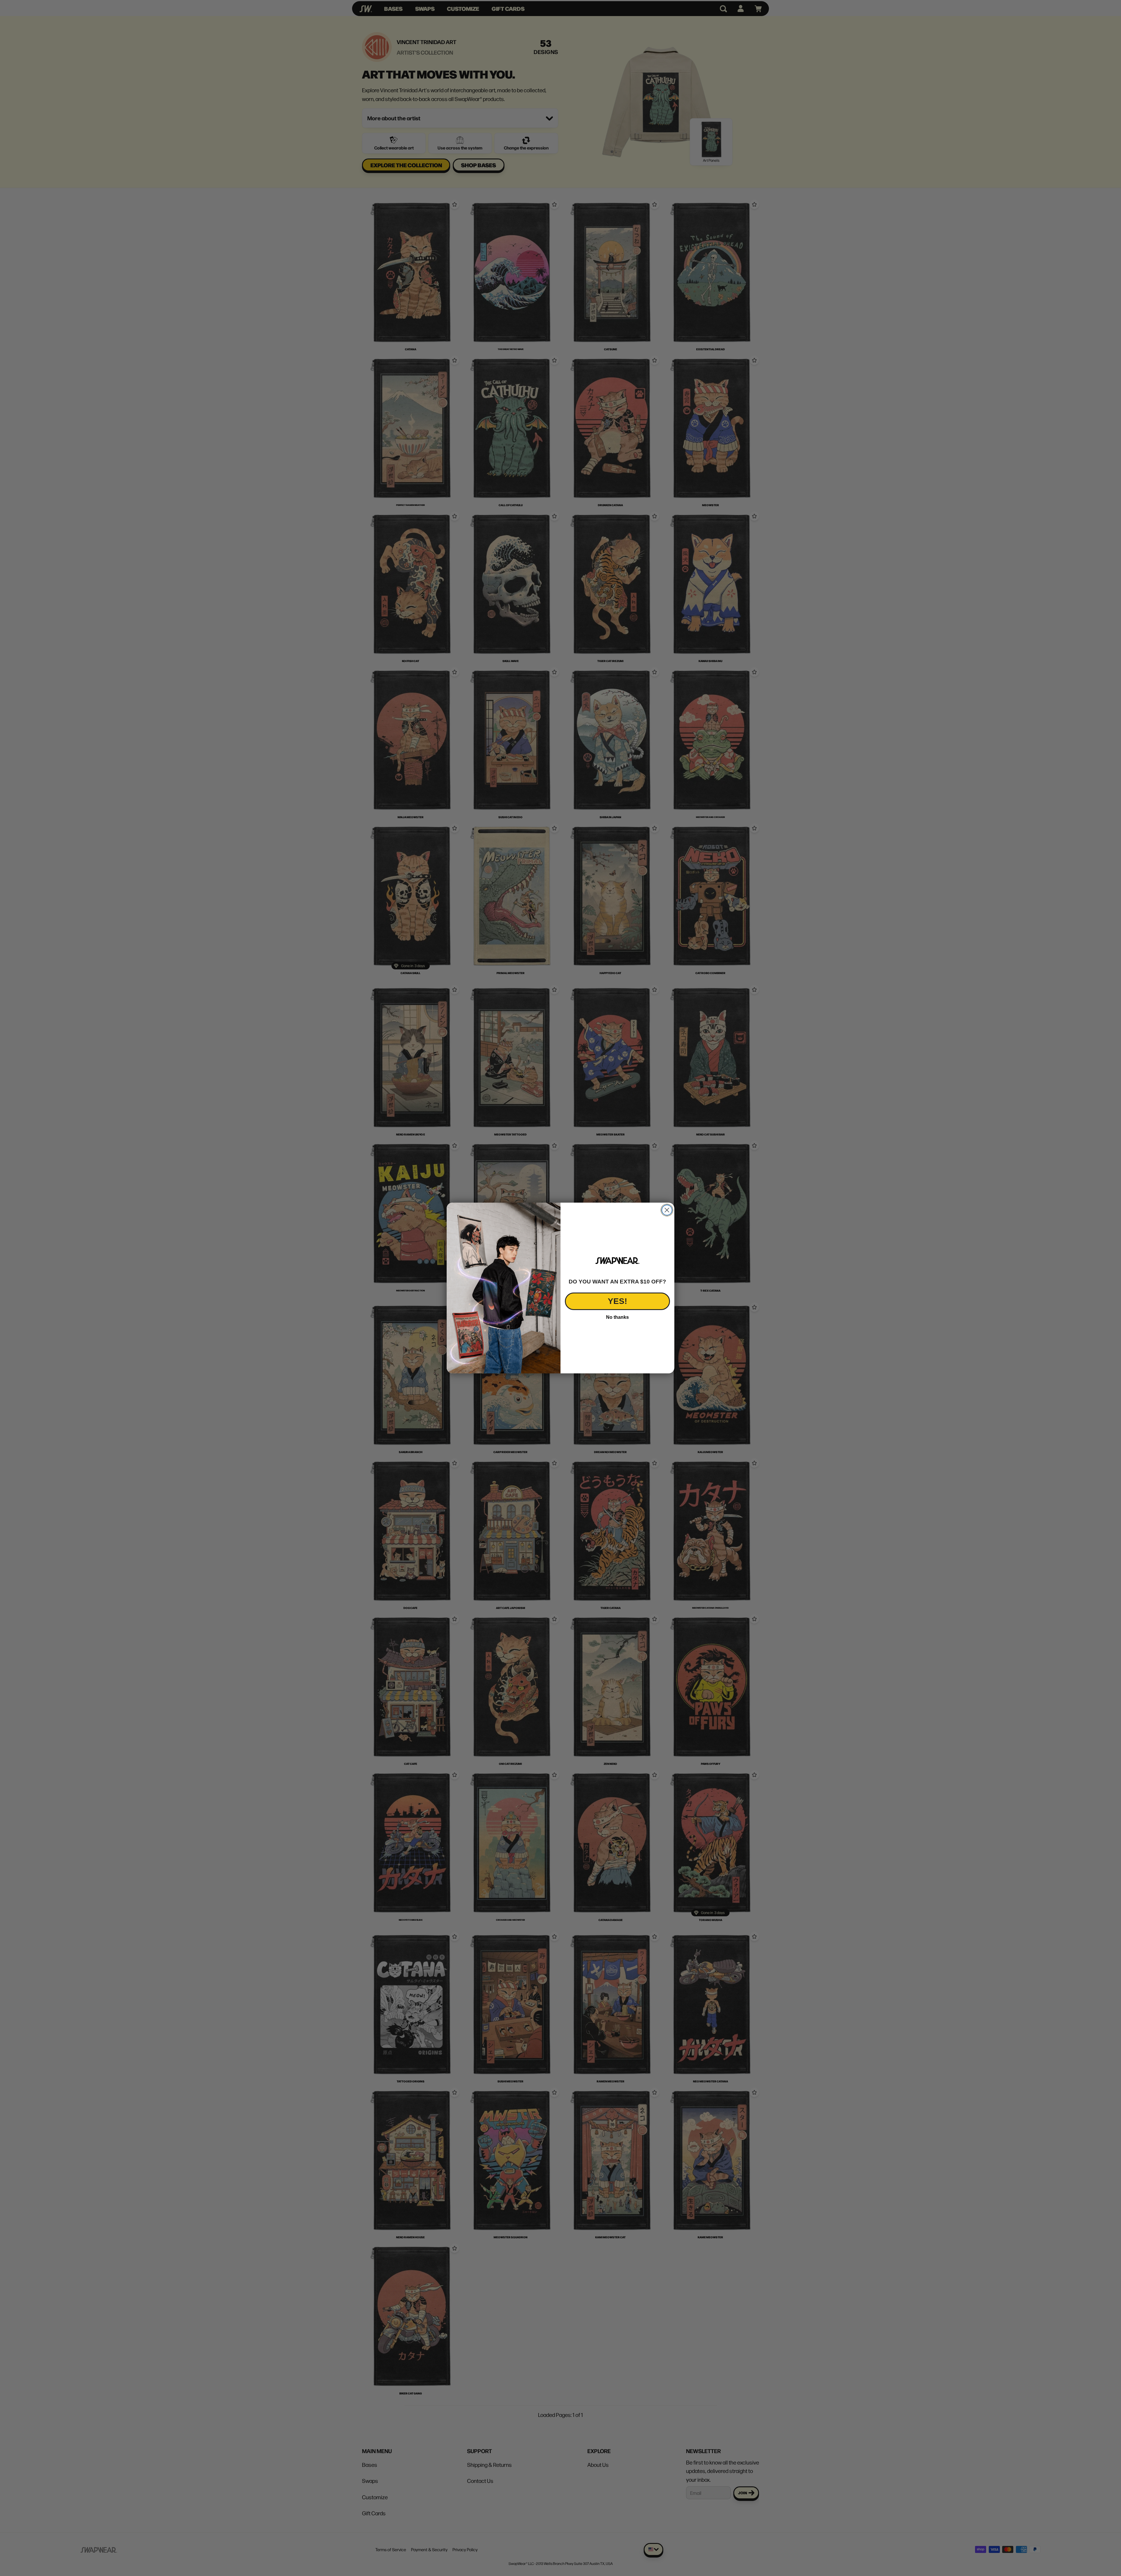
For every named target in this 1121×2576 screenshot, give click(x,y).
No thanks (617, 1317)
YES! (617, 1301)
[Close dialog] (667, 1210)
